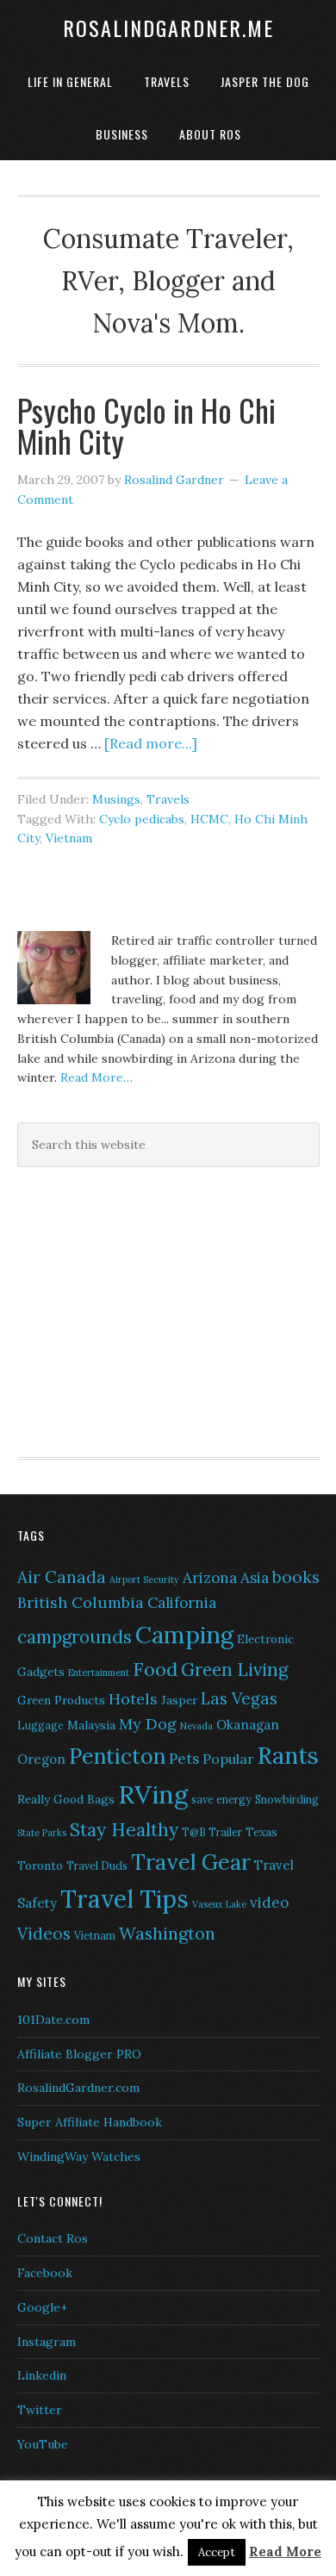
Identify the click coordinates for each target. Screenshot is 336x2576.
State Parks (42, 1833)
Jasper (179, 1700)
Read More (285, 2551)
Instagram (47, 2342)
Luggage (40, 1726)
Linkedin (42, 2375)
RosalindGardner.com (78, 2088)
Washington (167, 1933)
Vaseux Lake (219, 1904)
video (269, 1903)
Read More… (96, 1077)
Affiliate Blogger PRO (79, 2054)
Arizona (210, 1578)
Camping (184, 1635)
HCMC (209, 819)
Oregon (41, 1759)
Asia (255, 1578)
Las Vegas (239, 1698)
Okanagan (248, 1725)
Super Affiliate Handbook (90, 2122)
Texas (261, 1832)
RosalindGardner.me (168, 28)
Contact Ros (53, 2238)
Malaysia (91, 1725)
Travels (168, 799)
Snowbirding (287, 1800)
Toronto (40, 1865)
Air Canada (62, 1577)
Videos (44, 1934)
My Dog (148, 1724)
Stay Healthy (124, 1830)
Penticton (117, 1756)
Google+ (42, 2307)
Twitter (40, 2410)
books (296, 1577)
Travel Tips (124, 1899)
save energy (221, 1800)
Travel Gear (191, 1862)
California (182, 1603)
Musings (116, 799)
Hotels (133, 1699)
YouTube (43, 2444)
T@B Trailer (212, 1832)
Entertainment (99, 1673)
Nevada (196, 1726)
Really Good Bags (66, 1799)
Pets (184, 1759)
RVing (153, 1794)
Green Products (61, 1700)
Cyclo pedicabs (142, 819)
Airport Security (144, 1580)
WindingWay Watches (79, 2157)
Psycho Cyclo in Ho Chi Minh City (146, 425)
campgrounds (75, 1637)
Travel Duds (97, 1866)
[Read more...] (151, 743)
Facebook (45, 2273)
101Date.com (53, 2020)
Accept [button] (217, 2552)
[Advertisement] (125, 1309)
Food (155, 1669)
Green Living (234, 1670)
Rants (288, 1755)
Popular (228, 1759)
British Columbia (81, 1602)
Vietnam (69, 838)
